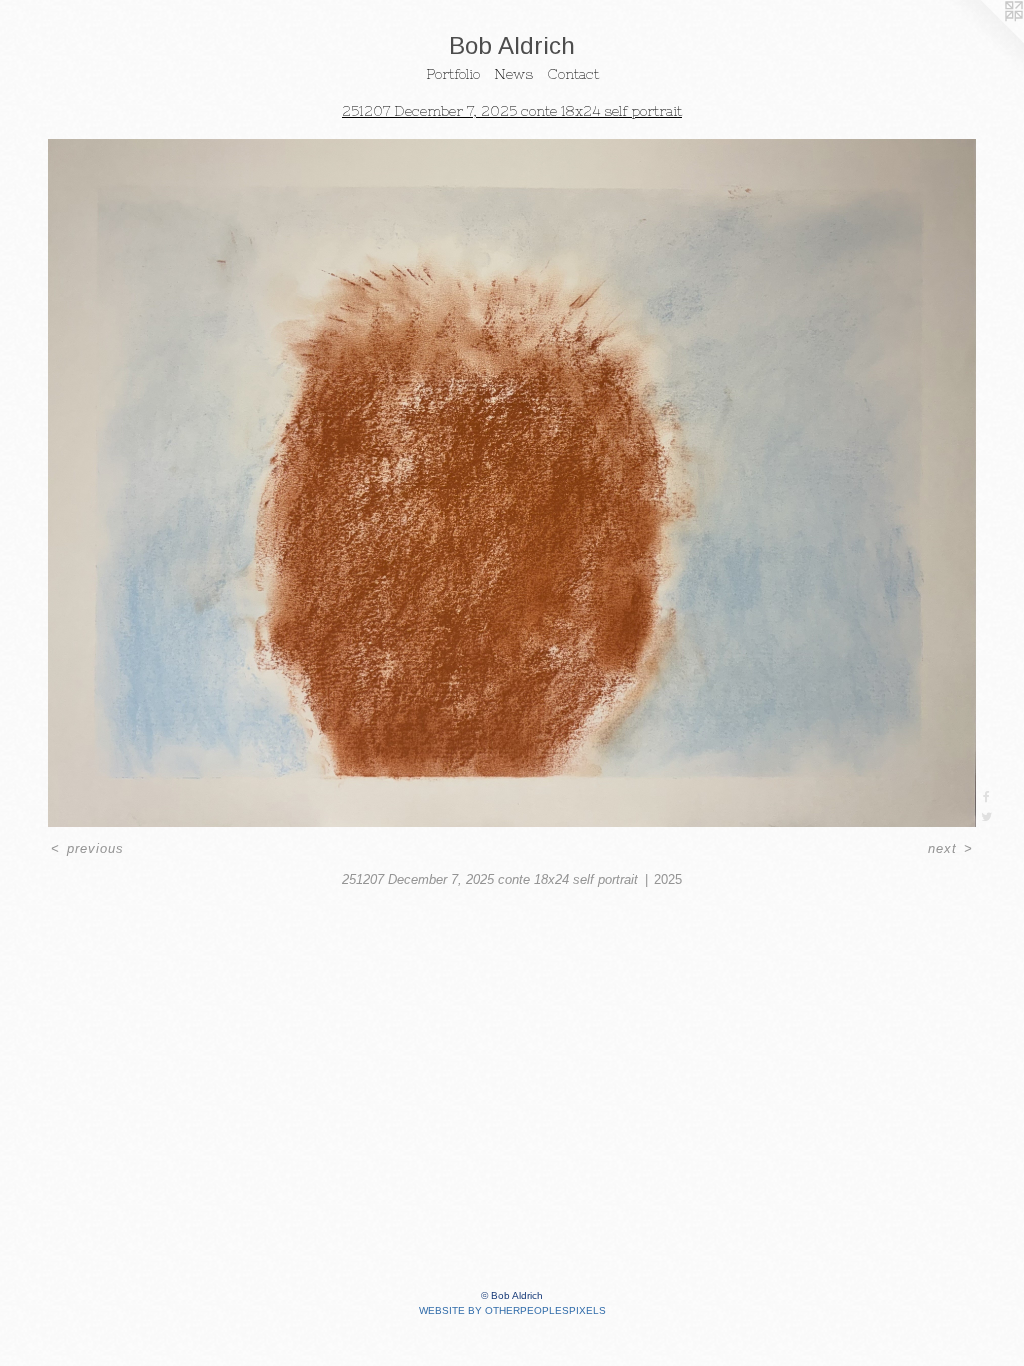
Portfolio (453, 74)
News (513, 74)
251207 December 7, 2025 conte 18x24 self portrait (512, 111)
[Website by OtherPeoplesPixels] (984, 40)
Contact (573, 74)
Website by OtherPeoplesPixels (512, 1310)
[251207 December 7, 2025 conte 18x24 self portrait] (512, 483)
